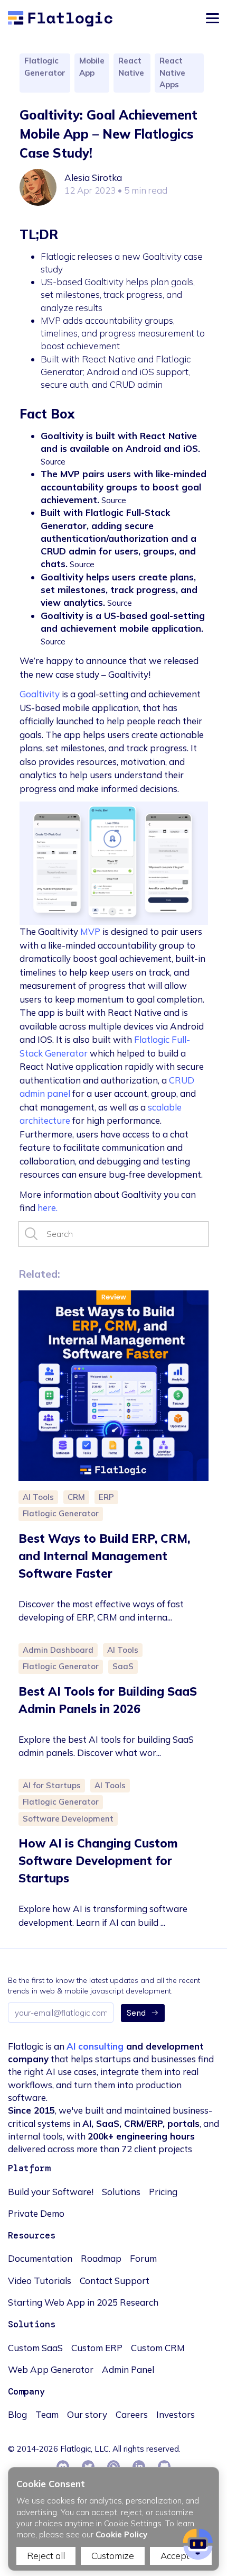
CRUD (182, 1080)
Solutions (121, 2192)
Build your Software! (51, 2192)
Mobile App (92, 67)
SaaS (123, 1666)
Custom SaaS (35, 2348)
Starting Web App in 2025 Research (83, 2302)
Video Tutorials (40, 2281)
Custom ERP (97, 2348)
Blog (17, 2414)
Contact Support (115, 2281)
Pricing (163, 2192)
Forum (143, 2258)
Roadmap (101, 2258)
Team (47, 2414)
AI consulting (95, 2046)
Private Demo (36, 2213)
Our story (87, 2414)
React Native (131, 67)
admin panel (45, 1093)
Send (136, 2013)
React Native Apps (172, 72)
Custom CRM (158, 2348)
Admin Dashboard (58, 1650)
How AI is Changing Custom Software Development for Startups (98, 1861)
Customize (113, 2556)
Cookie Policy (121, 2534)
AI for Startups (52, 1785)
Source (53, 462)
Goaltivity (40, 694)
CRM (76, 1497)
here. (48, 1208)
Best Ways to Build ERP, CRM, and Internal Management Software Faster (104, 1556)
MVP (90, 931)
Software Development (68, 1819)
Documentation (40, 2258)
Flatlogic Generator (45, 67)
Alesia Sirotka (93, 178)
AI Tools (38, 1497)
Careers (132, 2414)
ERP (106, 1497)
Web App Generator (51, 2369)
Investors (176, 2414)
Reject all (46, 2556)
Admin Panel (128, 2369)
